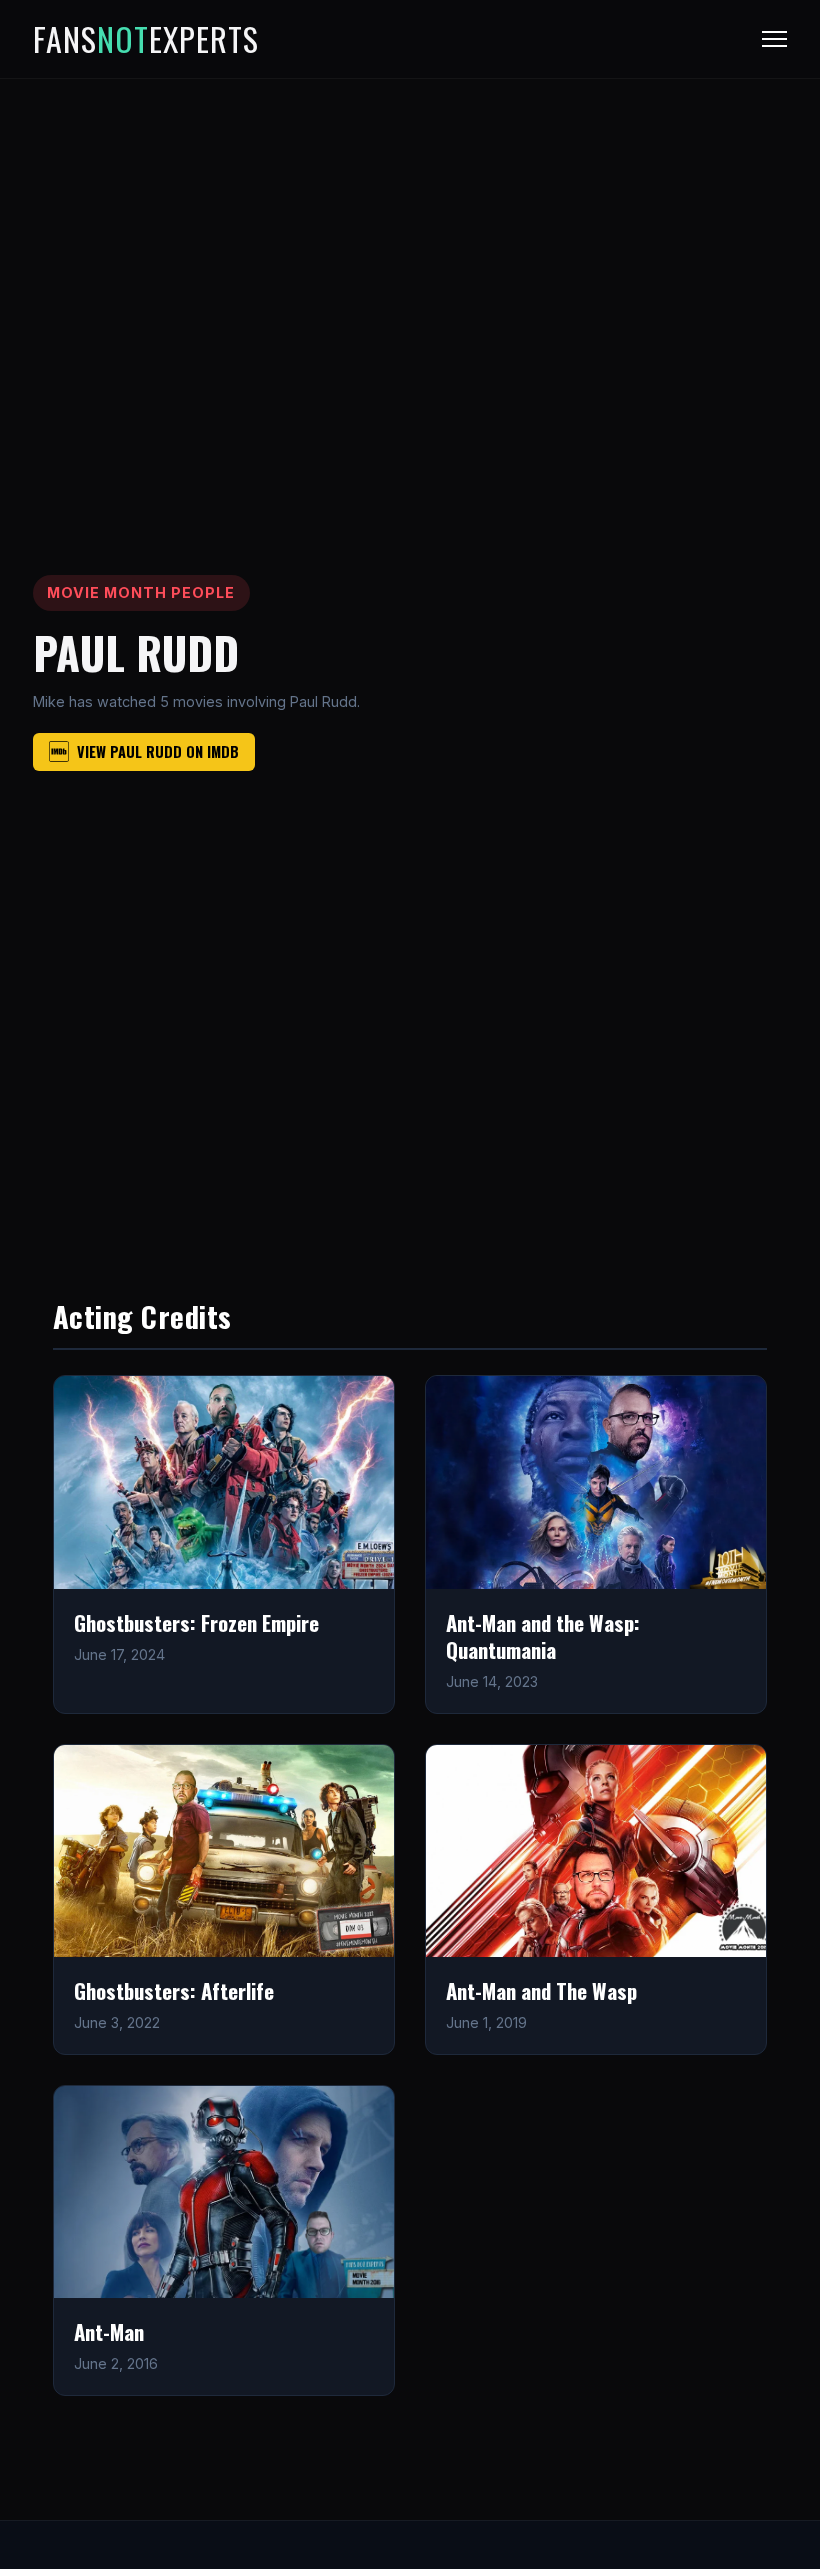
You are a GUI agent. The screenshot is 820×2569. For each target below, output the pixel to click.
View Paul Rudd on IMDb (158, 751)
